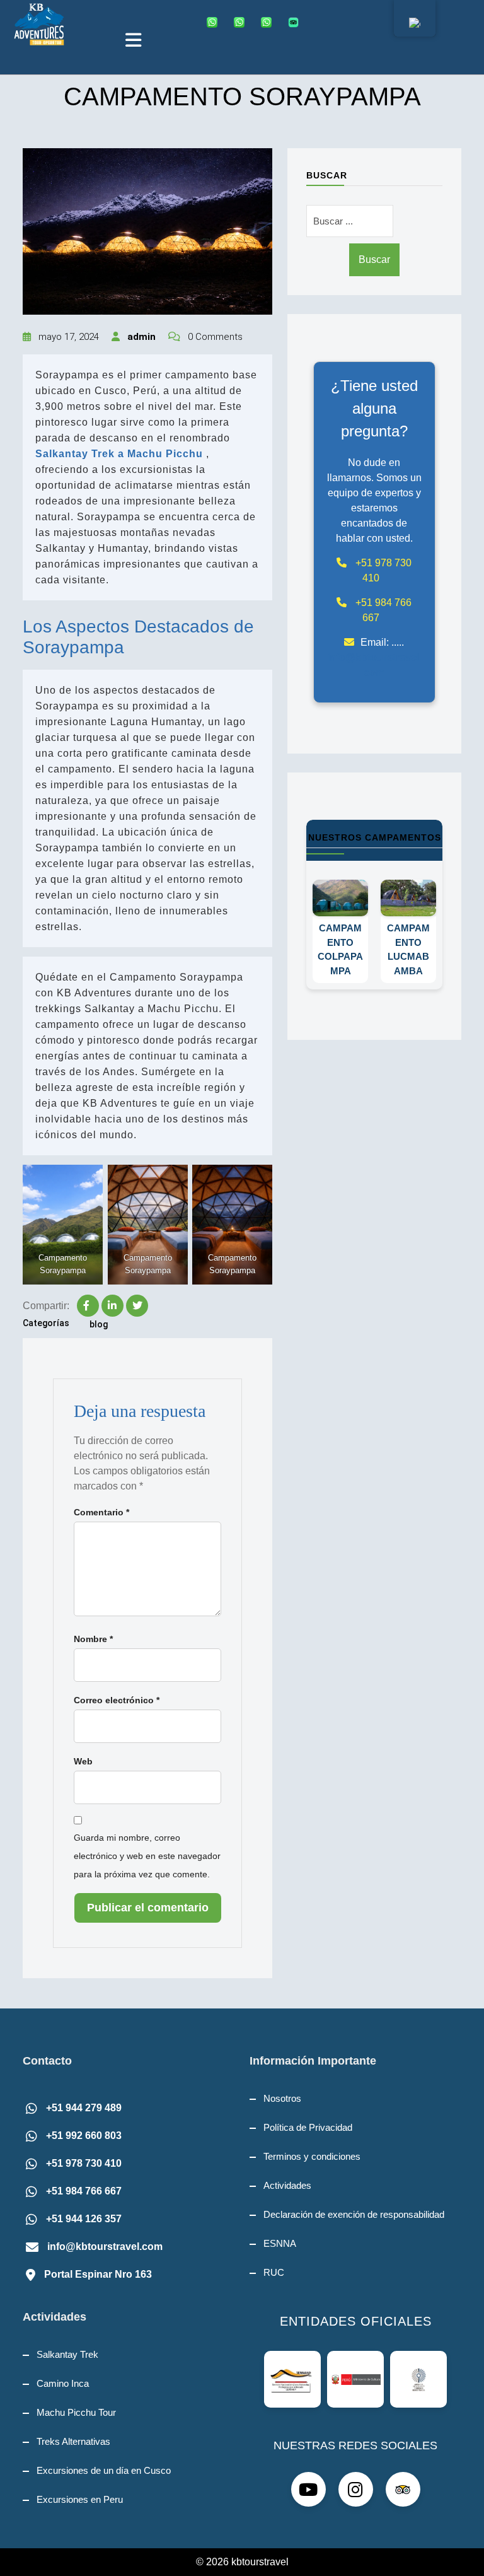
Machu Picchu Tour (76, 2412)
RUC (274, 2272)
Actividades (287, 2185)
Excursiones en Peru (80, 2499)
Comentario (101, 1512)
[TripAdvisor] (296, 22)
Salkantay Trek (67, 2354)
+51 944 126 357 (84, 2219)
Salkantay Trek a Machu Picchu (121, 454)
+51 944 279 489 (84, 2108)
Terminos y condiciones (312, 2156)
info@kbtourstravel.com (105, 2247)
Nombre (93, 1639)
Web (83, 1761)
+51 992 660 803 (84, 2136)
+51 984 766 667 (84, 2191)
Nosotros (282, 2098)
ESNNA (280, 2243)
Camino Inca (63, 2383)
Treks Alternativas (73, 2441)
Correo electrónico (117, 1700)
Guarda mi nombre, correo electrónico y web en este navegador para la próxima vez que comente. (147, 1856)
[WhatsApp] (215, 22)
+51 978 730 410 (84, 2163)
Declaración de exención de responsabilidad (354, 2214)
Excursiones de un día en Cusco (104, 2470)
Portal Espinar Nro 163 (98, 2274)
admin (140, 337)
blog (99, 1324)
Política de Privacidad (308, 2127)
